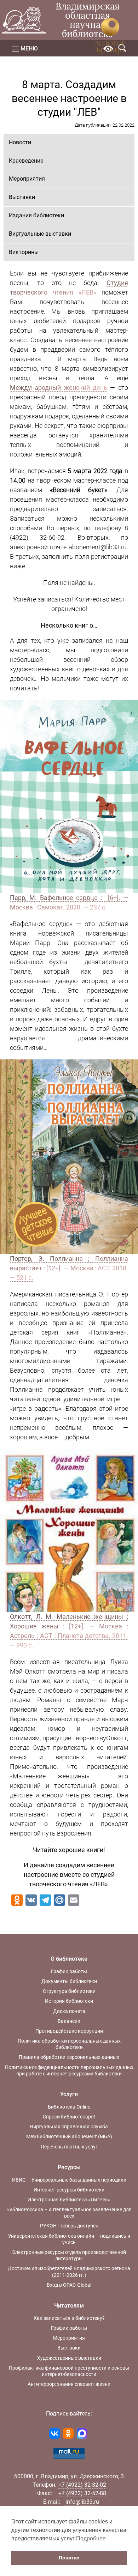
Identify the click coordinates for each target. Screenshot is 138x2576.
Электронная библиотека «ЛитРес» (69, 2200)
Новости (20, 142)
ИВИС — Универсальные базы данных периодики (69, 2180)
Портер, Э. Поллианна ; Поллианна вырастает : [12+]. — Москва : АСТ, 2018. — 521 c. (69, 1268)
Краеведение (26, 161)
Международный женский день (59, 388)
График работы (69, 1971)
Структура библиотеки (69, 1991)
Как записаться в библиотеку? (69, 2318)
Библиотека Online (69, 2107)
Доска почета (69, 2011)
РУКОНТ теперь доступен (69, 2226)
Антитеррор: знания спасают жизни (69, 2384)
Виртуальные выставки (40, 234)
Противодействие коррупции (69, 2031)
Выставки (22, 197)
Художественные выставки (69, 2358)
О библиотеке (69, 1959)
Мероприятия (27, 179)
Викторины (24, 252)
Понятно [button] (69, 2558)
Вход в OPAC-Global (69, 2285)
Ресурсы (69, 2167)
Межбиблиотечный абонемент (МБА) (69, 2136)
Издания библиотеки (36, 215)
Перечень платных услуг (69, 2147)
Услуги (69, 2094)
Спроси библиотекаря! (69, 2117)
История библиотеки (69, 2001)
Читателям (69, 2306)
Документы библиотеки (69, 1981)
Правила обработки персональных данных (69, 2057)
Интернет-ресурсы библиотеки (69, 2190)
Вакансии (69, 2021)
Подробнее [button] (91, 2538)
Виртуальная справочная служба (69, 2127)
